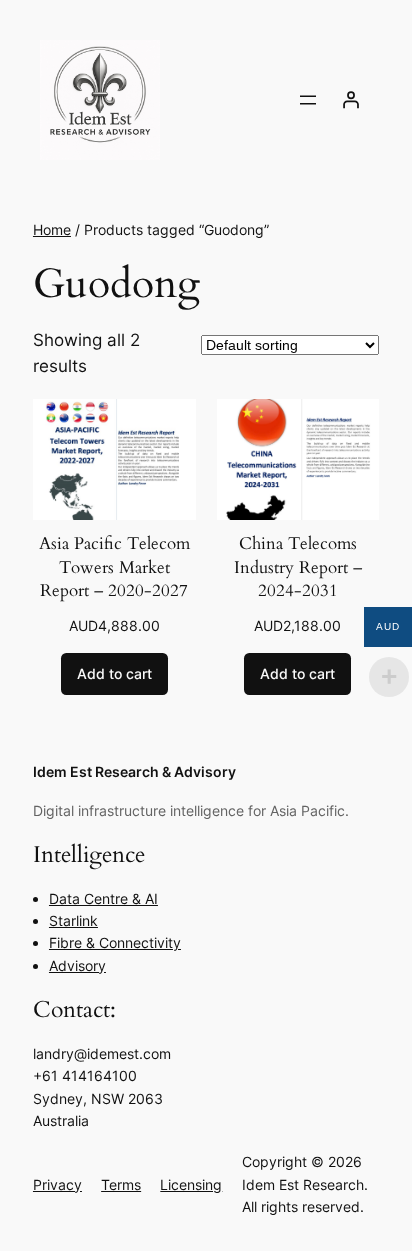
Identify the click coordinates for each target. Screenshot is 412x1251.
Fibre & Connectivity (115, 942)
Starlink (73, 920)
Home (52, 229)
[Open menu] (308, 100)
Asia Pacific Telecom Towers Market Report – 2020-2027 (114, 567)
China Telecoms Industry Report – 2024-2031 (298, 567)
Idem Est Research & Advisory (134, 771)
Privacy (57, 1184)
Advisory (77, 965)
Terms (121, 1184)
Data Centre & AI (103, 898)
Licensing (191, 1184)
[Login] (351, 100)
